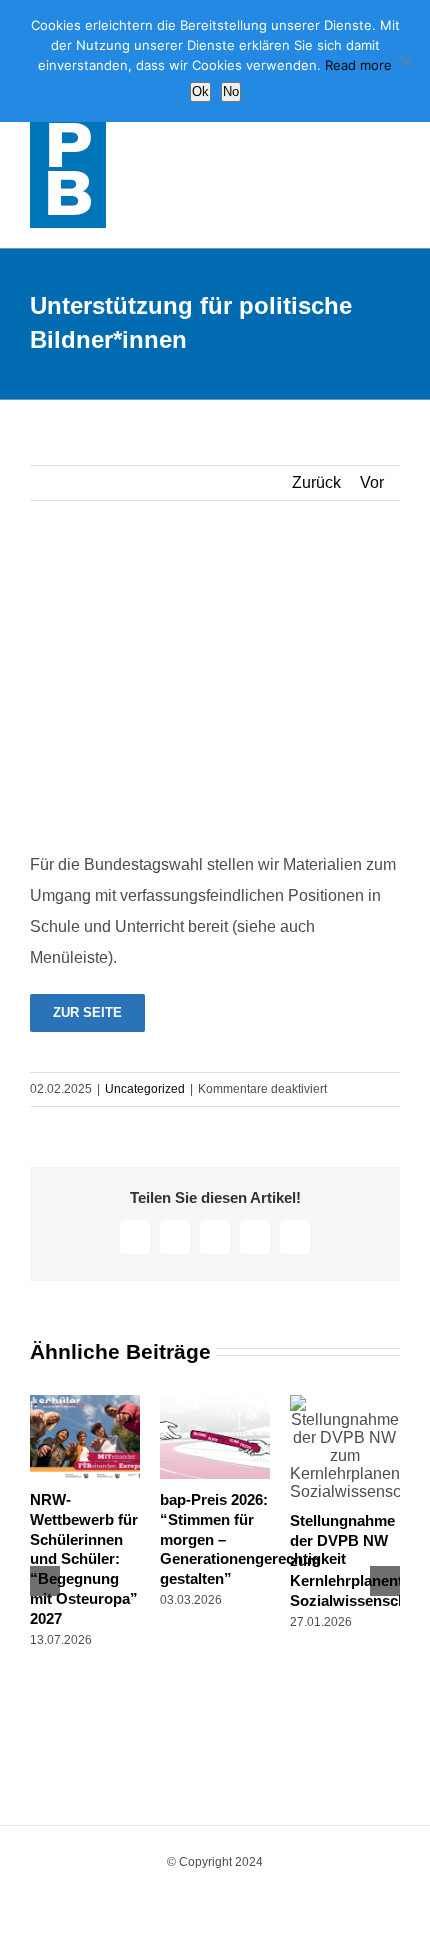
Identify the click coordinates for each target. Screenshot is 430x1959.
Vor (372, 482)
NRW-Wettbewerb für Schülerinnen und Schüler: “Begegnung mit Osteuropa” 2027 (84, 1559)
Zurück (316, 482)
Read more (358, 65)
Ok (200, 91)
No (231, 91)
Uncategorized (145, 1089)
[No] (405, 61)
